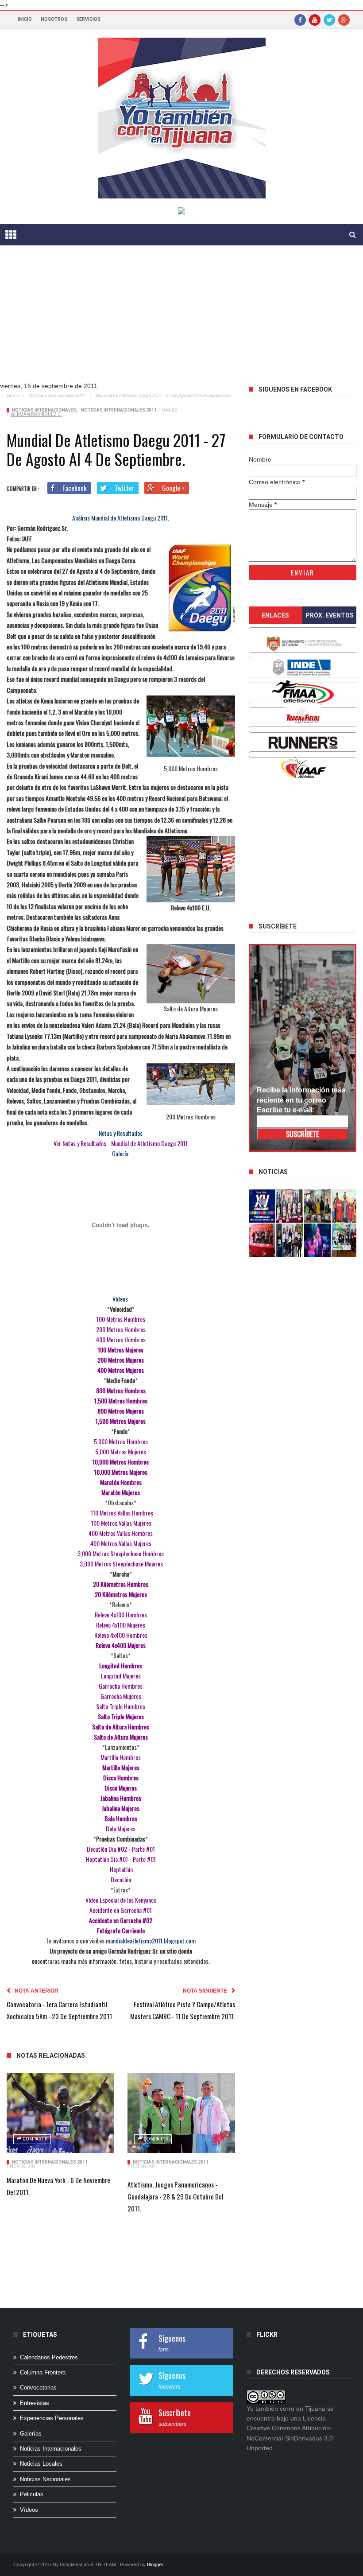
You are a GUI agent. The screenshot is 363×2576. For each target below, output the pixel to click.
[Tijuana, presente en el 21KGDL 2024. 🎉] (290, 1240)
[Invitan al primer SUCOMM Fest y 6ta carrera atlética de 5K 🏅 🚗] (345, 1206)
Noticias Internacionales (44, 410)
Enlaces (275, 615)
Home (13, 395)
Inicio (25, 19)
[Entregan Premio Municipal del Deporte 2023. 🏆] (318, 1240)
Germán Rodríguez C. (36, 414)
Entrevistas (35, 2403)
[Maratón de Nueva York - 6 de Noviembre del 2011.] (60, 2113)
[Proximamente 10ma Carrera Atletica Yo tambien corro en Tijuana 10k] (262, 1206)
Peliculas (32, 2494)
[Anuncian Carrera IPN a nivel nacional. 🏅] (290, 1206)
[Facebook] (300, 19)
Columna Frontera (43, 2372)
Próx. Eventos (330, 615)
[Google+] (344, 19)
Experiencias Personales (52, 2418)
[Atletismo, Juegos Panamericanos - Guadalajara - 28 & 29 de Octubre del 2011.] (181, 2113)
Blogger (155, 2564)
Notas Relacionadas (51, 2055)
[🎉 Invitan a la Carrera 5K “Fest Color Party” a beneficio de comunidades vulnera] (318, 1206)
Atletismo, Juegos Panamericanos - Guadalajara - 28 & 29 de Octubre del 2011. (175, 2196)
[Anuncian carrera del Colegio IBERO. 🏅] (262, 1240)
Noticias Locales (41, 2464)
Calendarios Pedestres (49, 2357)
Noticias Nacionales (45, 2479)
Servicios (88, 19)
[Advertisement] (181, 321)
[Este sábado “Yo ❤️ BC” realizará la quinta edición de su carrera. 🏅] (345, 1240)
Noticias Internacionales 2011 (57, 395)
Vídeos (29, 2510)
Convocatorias (38, 2388)
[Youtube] (315, 19)
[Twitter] (329, 19)
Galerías (31, 2434)
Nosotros (54, 19)
